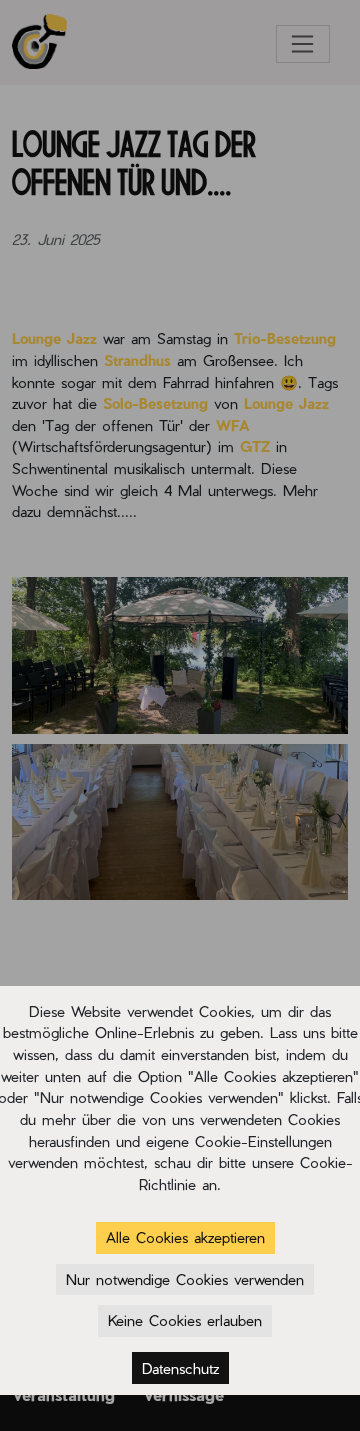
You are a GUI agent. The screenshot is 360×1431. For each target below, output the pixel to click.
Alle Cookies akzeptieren (185, 1237)
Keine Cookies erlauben (185, 1320)
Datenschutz (180, 1368)
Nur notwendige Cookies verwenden (185, 1279)
